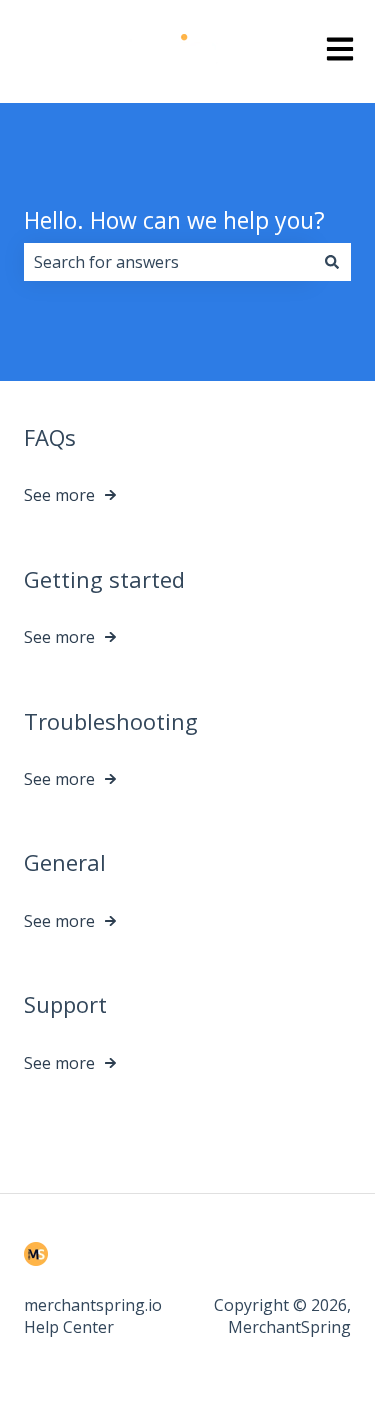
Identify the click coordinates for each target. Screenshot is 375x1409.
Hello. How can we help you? (174, 220)
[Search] (332, 262)
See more (59, 495)
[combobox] (168, 262)
